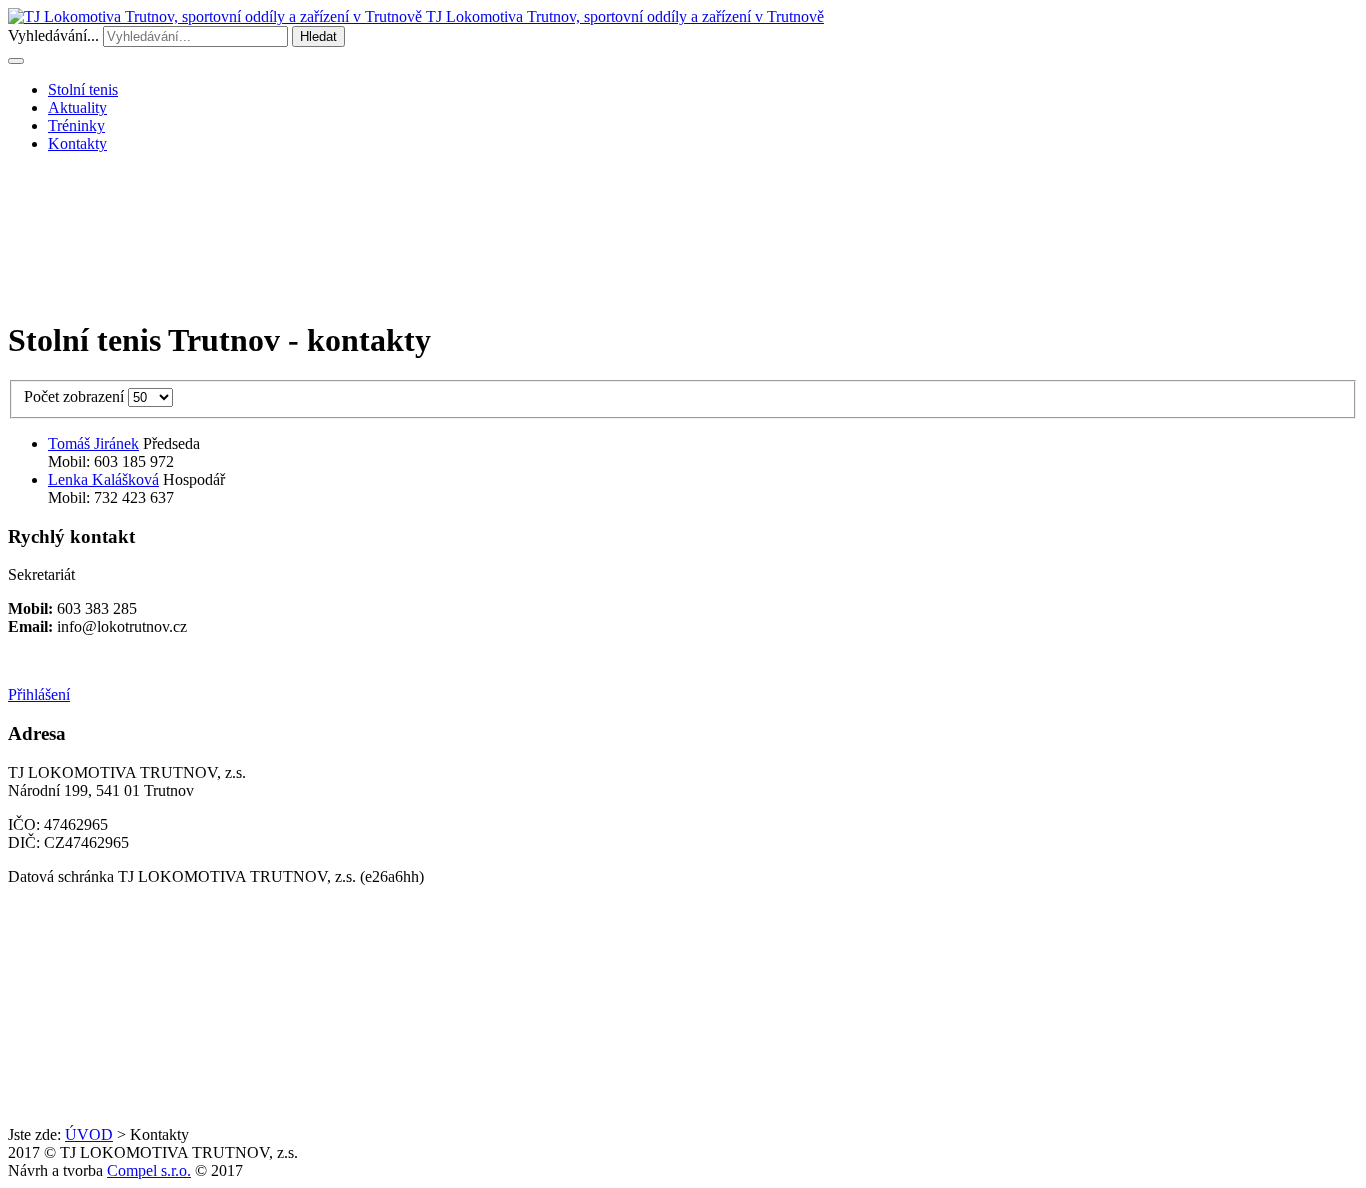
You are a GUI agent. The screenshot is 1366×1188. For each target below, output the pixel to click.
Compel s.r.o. (149, 1170)
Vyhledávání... (53, 35)
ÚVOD (89, 1134)
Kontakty (77, 143)
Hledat (318, 36)
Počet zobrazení (76, 396)
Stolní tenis (83, 89)
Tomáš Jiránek (93, 443)
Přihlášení (39, 694)
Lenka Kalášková (103, 479)
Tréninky (76, 125)
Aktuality (77, 107)
